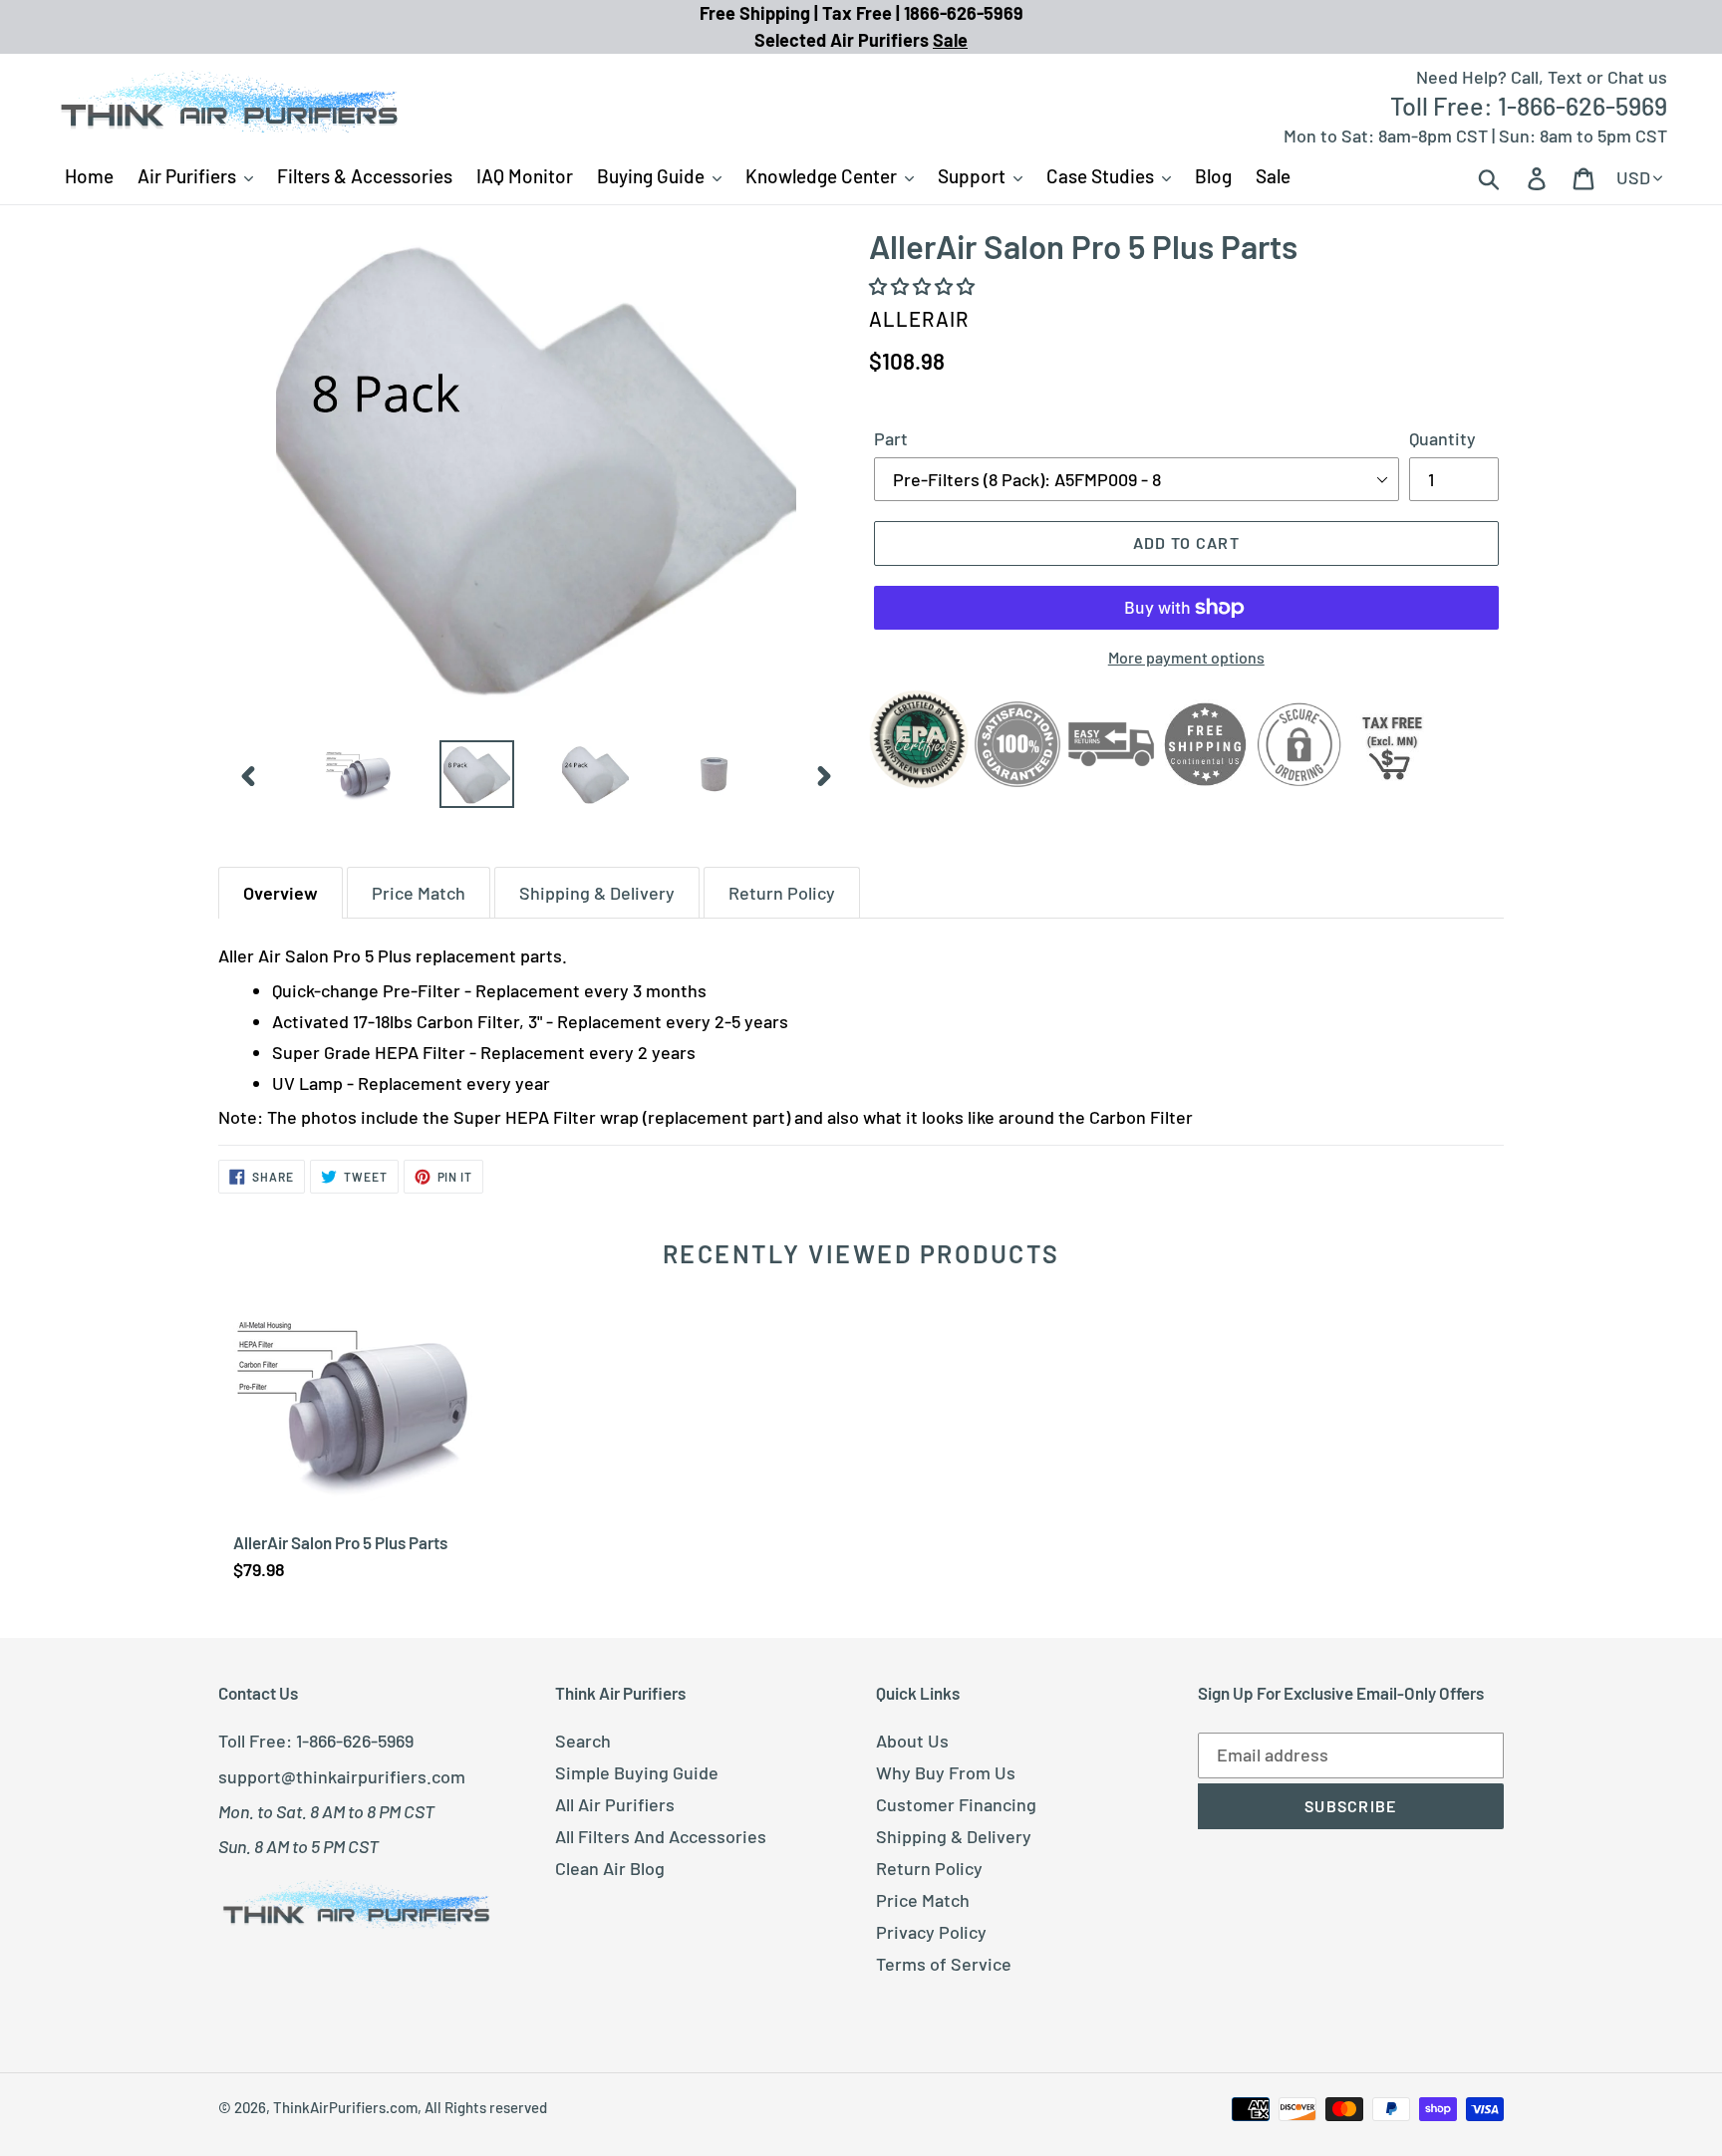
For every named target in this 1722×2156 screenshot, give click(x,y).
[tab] (281, 893)
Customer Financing (956, 1804)
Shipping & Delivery (954, 1836)
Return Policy (929, 1868)
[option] (358, 775)
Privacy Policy (931, 1932)
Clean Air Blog (610, 1868)
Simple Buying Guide (637, 1772)
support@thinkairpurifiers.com (342, 1776)
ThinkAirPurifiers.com (345, 2107)
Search (583, 1741)
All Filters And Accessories (661, 1836)
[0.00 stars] (924, 286)
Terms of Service (944, 1964)
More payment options (1186, 657)
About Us (912, 1741)
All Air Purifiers (615, 1804)
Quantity (1442, 438)
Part (891, 438)
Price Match (923, 1900)
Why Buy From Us (946, 1772)
